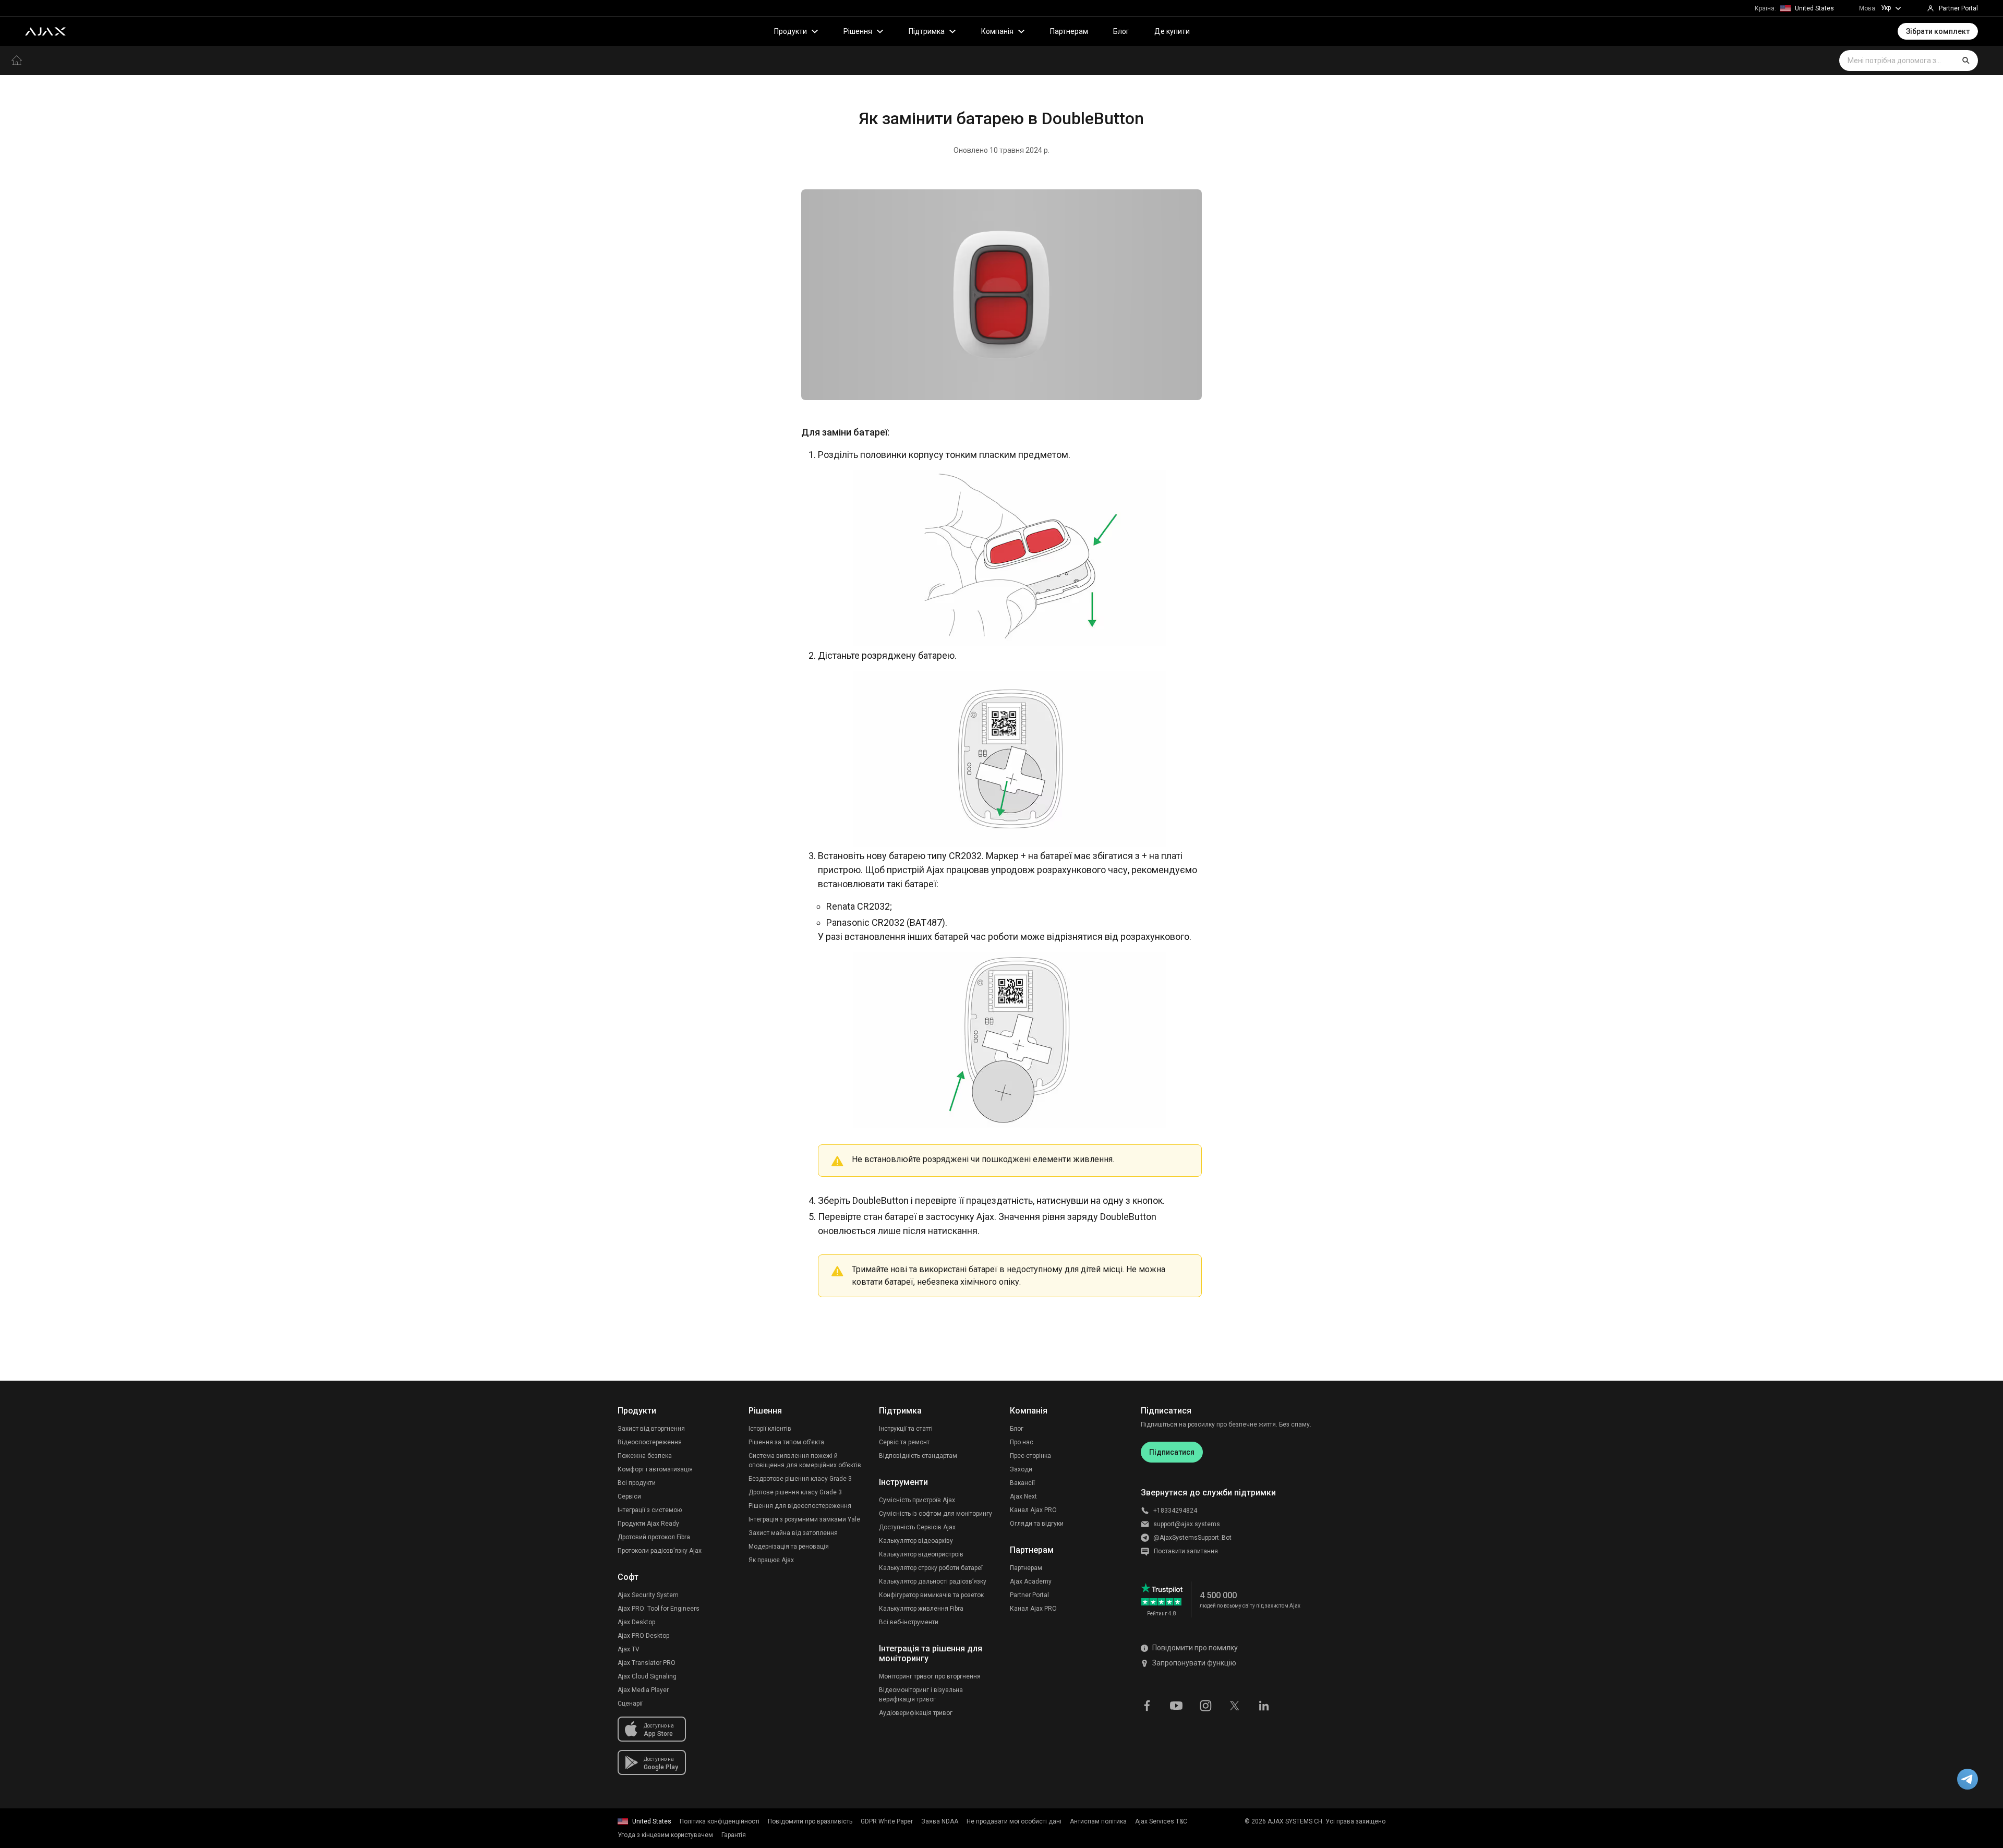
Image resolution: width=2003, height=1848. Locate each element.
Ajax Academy (1031, 1581)
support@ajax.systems (1187, 1524)
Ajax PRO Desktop (643, 1636)
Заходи (1021, 1469)
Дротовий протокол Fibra (654, 1537)
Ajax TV (629, 1649)
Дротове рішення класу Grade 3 (795, 1492)
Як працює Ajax (771, 1560)
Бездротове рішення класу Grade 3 (800, 1479)
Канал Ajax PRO (1033, 1510)
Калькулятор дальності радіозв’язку (933, 1581)
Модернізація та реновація (789, 1547)
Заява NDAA (940, 1821)
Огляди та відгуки (1037, 1524)
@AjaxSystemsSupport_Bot (1192, 1538)
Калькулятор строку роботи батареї (931, 1568)
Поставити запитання (1186, 1551)
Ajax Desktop (636, 1622)
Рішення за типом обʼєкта (786, 1442)
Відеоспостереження (650, 1442)
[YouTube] (1176, 1705)
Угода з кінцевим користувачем (665, 1835)
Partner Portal (1029, 1595)
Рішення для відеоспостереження (800, 1506)
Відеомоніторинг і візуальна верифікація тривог (921, 1695)
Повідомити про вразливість (810, 1821)
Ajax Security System (648, 1595)
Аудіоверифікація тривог (916, 1713)
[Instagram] (1205, 1705)
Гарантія (734, 1835)
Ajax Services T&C (1161, 1821)
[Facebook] (1147, 1705)
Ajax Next (1023, 1496)
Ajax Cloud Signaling (647, 1676)
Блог (1121, 31)
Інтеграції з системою (650, 1510)
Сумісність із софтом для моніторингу (936, 1514)
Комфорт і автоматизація (655, 1469)
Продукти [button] (791, 31)
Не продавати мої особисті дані (1014, 1821)
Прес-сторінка (1030, 1456)
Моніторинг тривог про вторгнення (930, 1676)
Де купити (1172, 31)
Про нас (1022, 1442)
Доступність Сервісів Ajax (917, 1527)
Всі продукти (637, 1483)
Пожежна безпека (645, 1456)
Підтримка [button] (927, 31)
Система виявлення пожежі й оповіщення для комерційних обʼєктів (805, 1460)
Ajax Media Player (643, 1690)
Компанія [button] (997, 31)
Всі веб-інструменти (909, 1622)
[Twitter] (1235, 1705)
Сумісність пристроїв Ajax (917, 1500)
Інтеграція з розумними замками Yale (804, 1519)
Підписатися (1172, 1452)
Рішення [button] (858, 31)
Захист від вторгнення (651, 1429)
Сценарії (630, 1704)
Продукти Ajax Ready (648, 1524)
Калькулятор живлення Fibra (921, 1609)
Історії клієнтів (770, 1429)
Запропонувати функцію (1194, 1663)
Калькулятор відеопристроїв (921, 1554)
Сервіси (629, 1496)
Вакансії (1022, 1483)
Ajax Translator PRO (647, 1663)
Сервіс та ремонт (904, 1442)
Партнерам (1069, 31)
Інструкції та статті (906, 1429)
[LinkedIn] (1264, 1705)
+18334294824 (1175, 1511)
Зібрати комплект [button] (1938, 31)
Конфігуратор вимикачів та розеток (931, 1595)
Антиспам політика (1098, 1821)
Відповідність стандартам (918, 1456)
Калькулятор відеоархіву (916, 1541)
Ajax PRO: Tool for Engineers (659, 1609)
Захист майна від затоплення (793, 1533)
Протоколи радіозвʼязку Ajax (660, 1551)
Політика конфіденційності (720, 1821)
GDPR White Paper (887, 1821)
